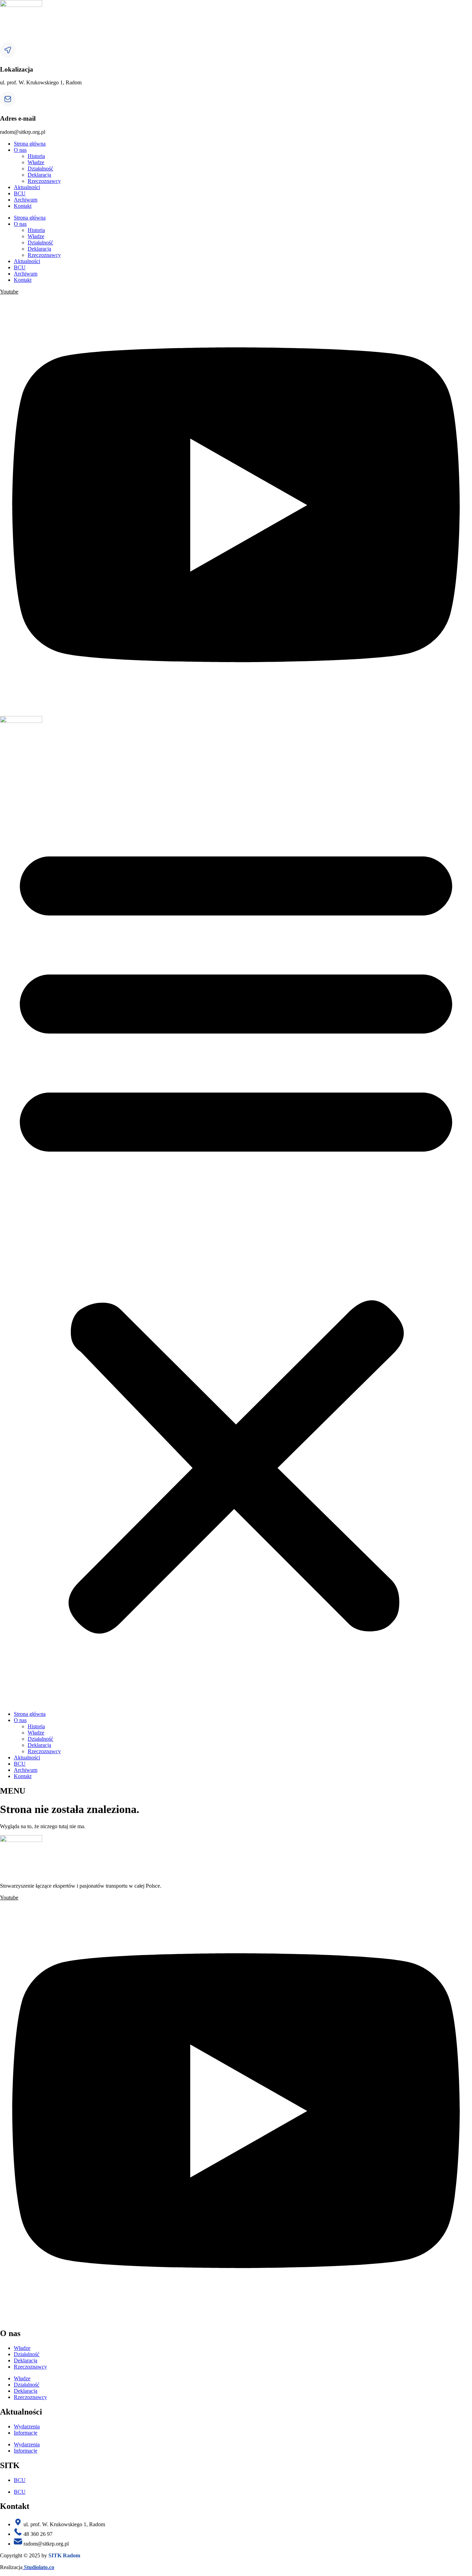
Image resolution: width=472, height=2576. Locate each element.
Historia (36, 156)
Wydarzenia (27, 2426)
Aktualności (27, 187)
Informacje (26, 2433)
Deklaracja (39, 175)
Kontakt (23, 206)
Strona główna (30, 144)
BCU (20, 193)
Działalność (40, 169)
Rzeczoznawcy (44, 181)
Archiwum (26, 200)
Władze (36, 162)
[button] (236, 1232)
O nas (20, 150)
